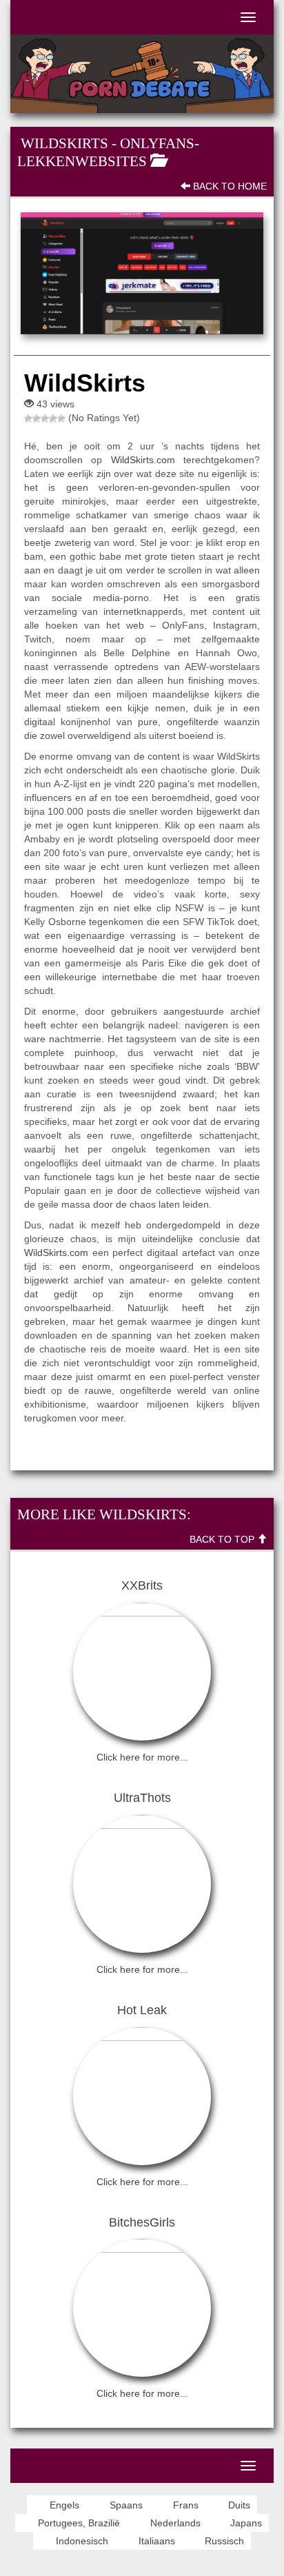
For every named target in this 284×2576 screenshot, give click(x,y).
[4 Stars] (53, 418)
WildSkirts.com (143, 460)
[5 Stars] (61, 418)
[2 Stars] (37, 418)
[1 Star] (28, 418)
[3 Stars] (45, 418)
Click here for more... (142, 1757)
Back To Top (223, 1539)
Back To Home (229, 186)
